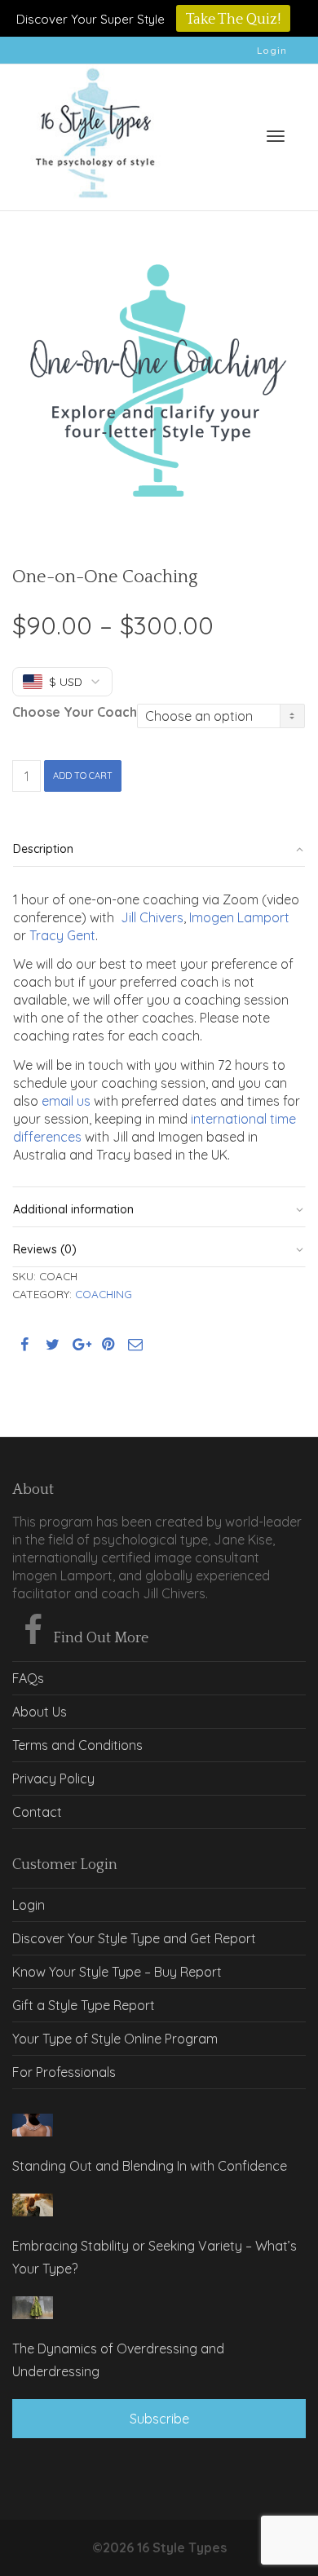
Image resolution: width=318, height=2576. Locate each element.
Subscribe (159, 2419)
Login (272, 50)
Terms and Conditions (77, 1745)
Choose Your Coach (75, 712)
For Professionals (64, 2072)
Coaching (104, 1294)
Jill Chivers (152, 917)
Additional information (73, 1209)
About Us (40, 1712)
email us (66, 1101)
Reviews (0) (45, 1249)
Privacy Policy (53, 1778)
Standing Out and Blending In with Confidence (150, 2166)
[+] (33, 2125)
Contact (37, 1812)
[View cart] (233, 133)
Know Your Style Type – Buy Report (117, 1972)
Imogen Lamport (239, 917)
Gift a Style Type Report (84, 2005)
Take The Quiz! (233, 20)
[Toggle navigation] (276, 136)
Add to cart (83, 775)
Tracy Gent (62, 935)
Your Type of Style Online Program (115, 2039)
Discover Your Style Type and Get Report (134, 1938)
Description (43, 849)
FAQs (28, 1678)
